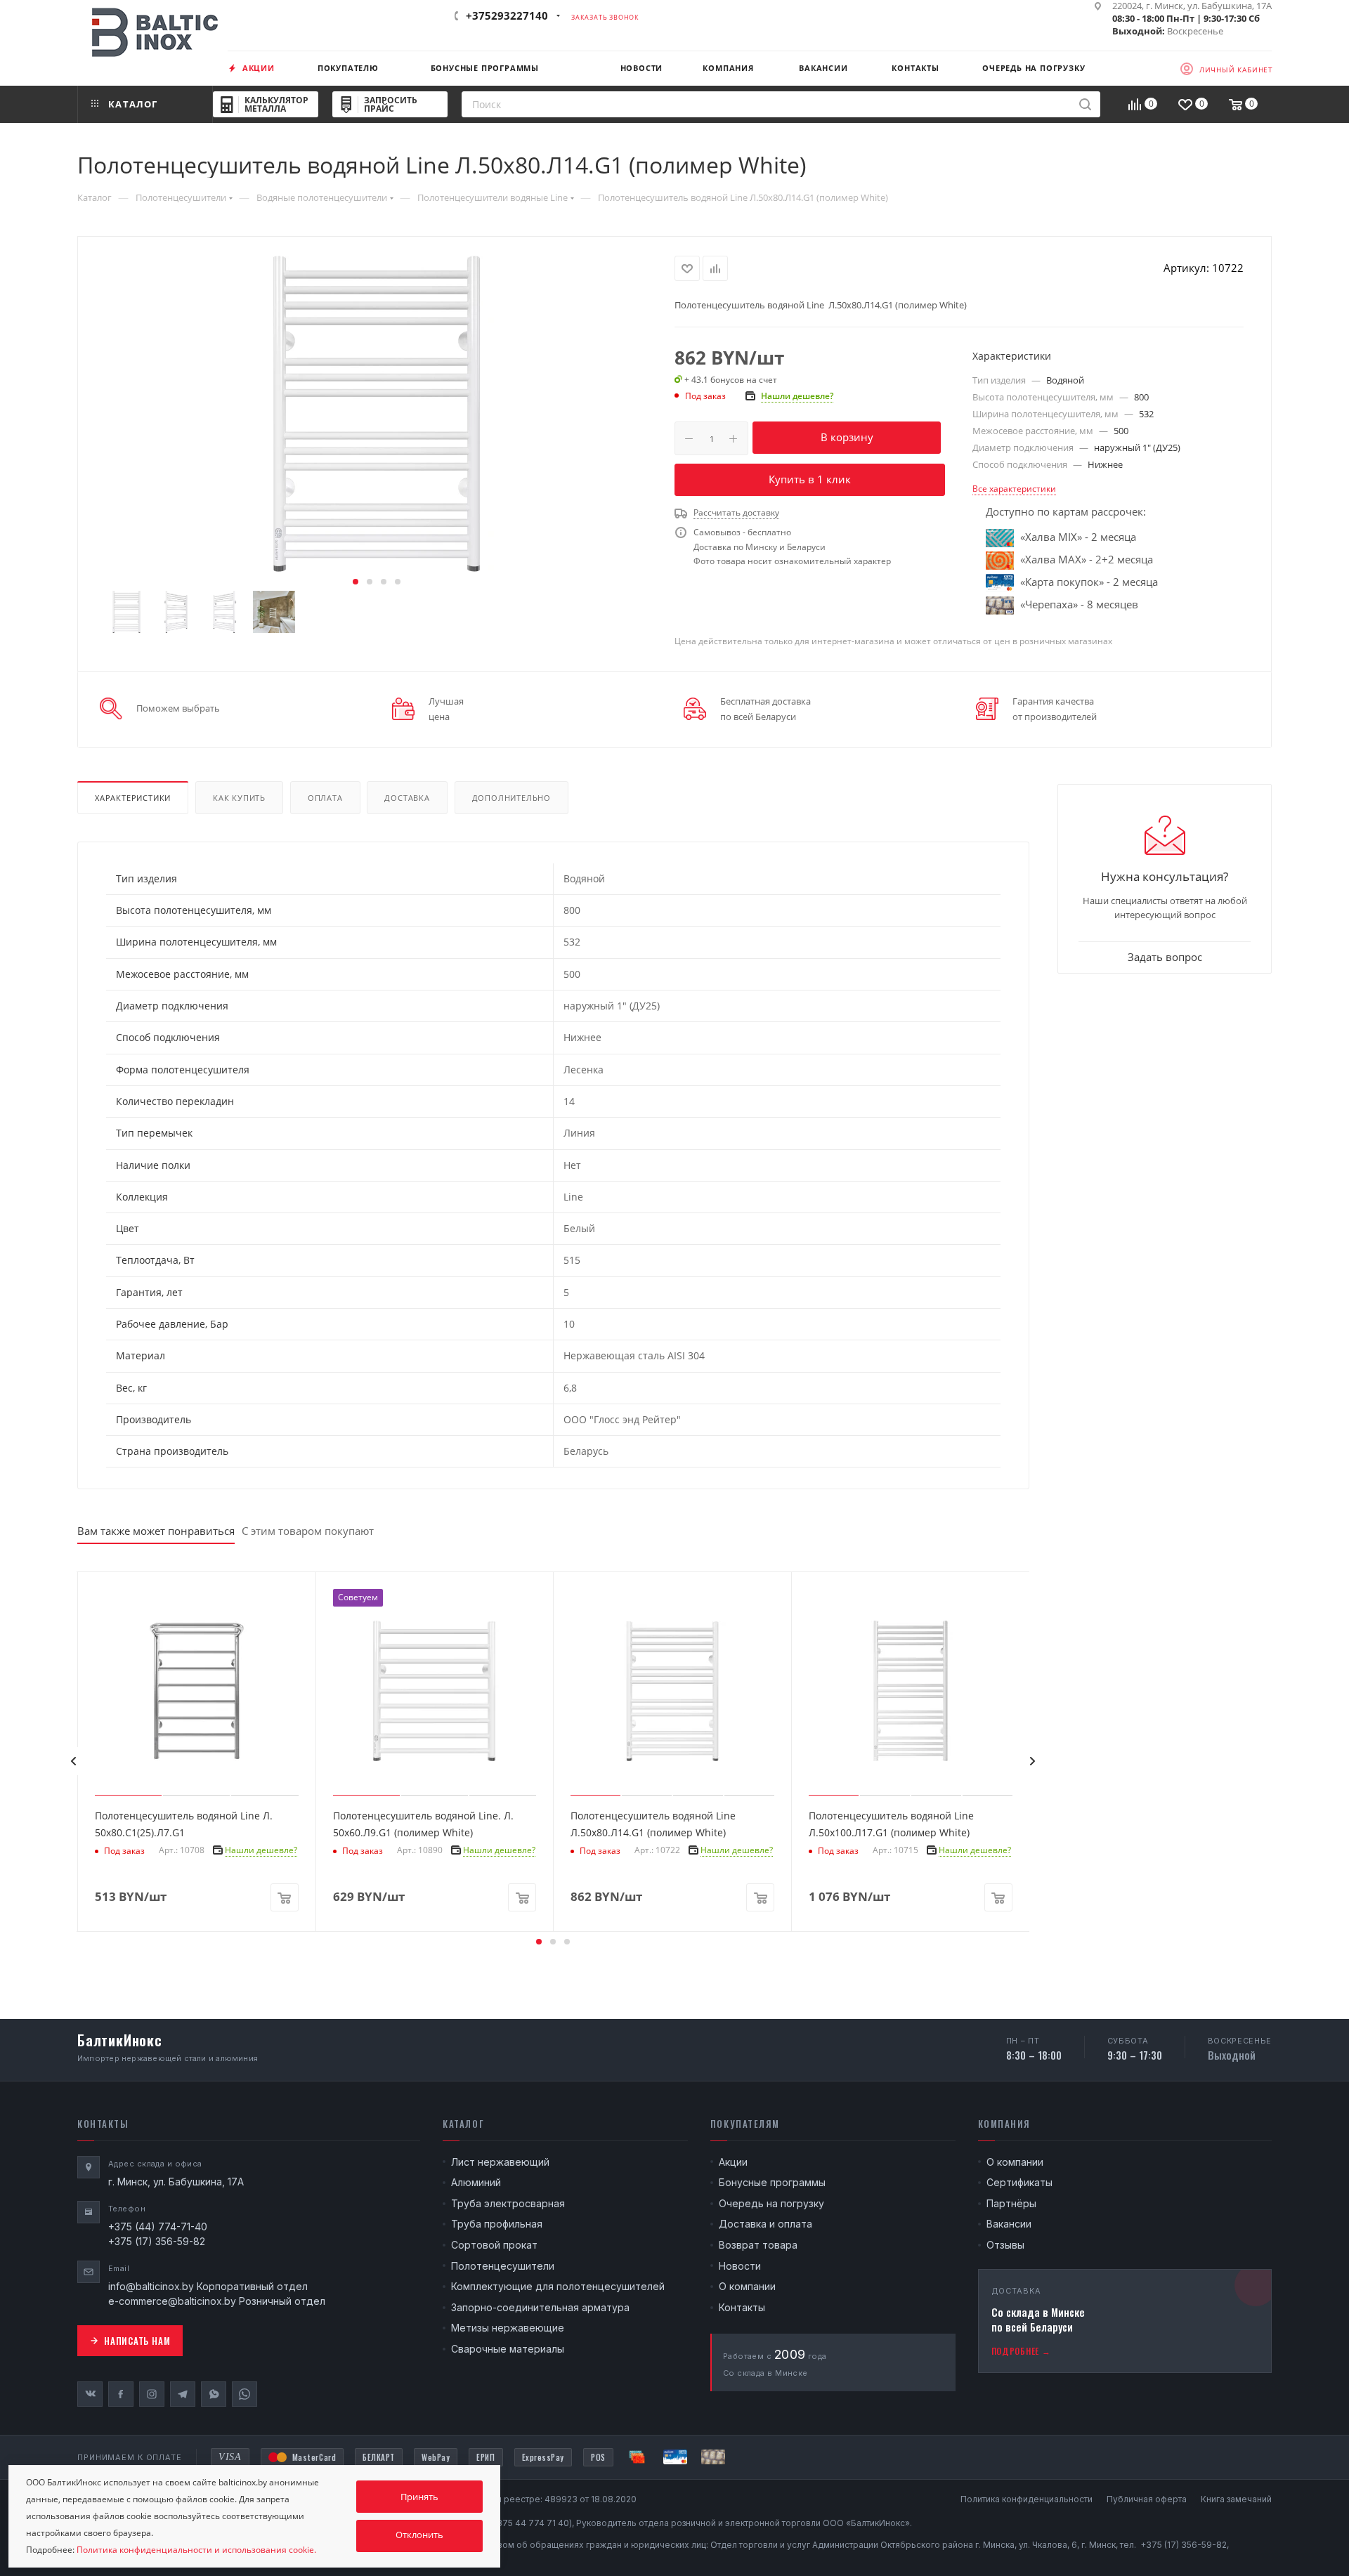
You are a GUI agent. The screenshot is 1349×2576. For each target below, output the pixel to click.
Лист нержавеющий (500, 2162)
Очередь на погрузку (771, 2203)
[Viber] (214, 2394)
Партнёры (1011, 2203)
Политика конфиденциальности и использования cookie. (196, 2550)
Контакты (742, 2307)
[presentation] (73, 1761)
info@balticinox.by (151, 2286)
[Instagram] (152, 2394)
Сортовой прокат (494, 2245)
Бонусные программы (772, 2182)
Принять (419, 2497)
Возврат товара (758, 2245)
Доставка (407, 798)
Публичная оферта (1147, 2499)
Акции (733, 2162)
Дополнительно (511, 798)
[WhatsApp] (245, 2394)
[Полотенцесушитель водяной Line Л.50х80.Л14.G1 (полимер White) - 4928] (376, 414)
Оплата (325, 798)
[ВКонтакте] (90, 2394)
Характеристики (133, 798)
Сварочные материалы (508, 2349)
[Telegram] (183, 2394)
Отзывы (1005, 2245)
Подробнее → (1021, 2351)
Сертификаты (1019, 2182)
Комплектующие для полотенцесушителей (558, 2286)
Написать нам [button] (137, 2341)
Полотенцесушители (503, 2266)
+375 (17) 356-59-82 (157, 2241)
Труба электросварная (508, 2203)
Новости (740, 2266)
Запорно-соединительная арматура (540, 2307)
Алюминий (476, 2182)
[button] (356, 582)
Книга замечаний (1236, 2499)
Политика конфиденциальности (1027, 2499)
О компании (747, 2286)
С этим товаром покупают (308, 1531)
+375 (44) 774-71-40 (158, 2227)
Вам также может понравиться (156, 1531)
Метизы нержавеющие (508, 2328)
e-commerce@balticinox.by (172, 2301)
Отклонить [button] (419, 2535)
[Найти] (1085, 104)
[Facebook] (121, 2394)
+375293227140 (507, 15)
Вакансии (1009, 2224)
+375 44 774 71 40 (530, 2523)
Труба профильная (497, 2224)
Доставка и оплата (765, 2224)
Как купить (239, 798)
